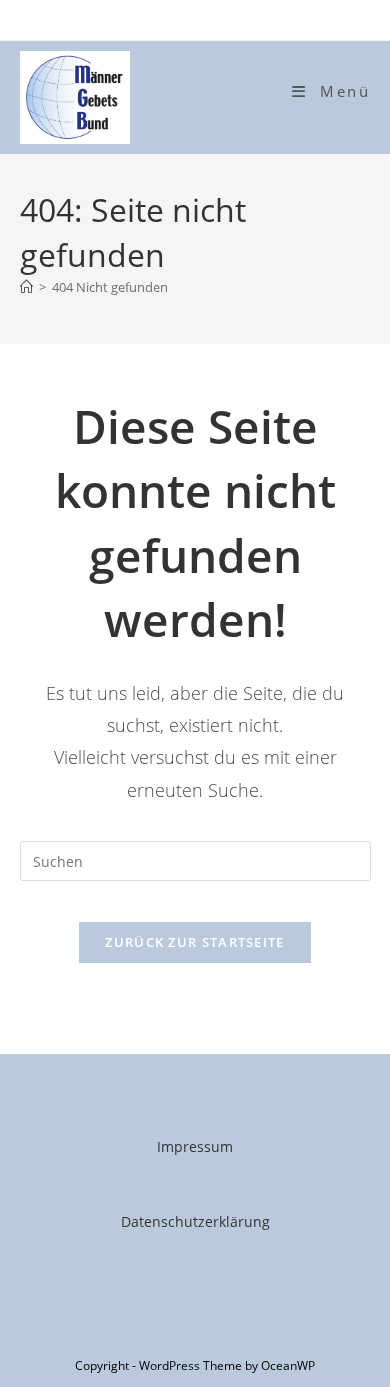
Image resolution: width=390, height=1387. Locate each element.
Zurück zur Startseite (194, 942)
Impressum (195, 1146)
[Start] (26, 287)
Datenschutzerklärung (195, 1221)
